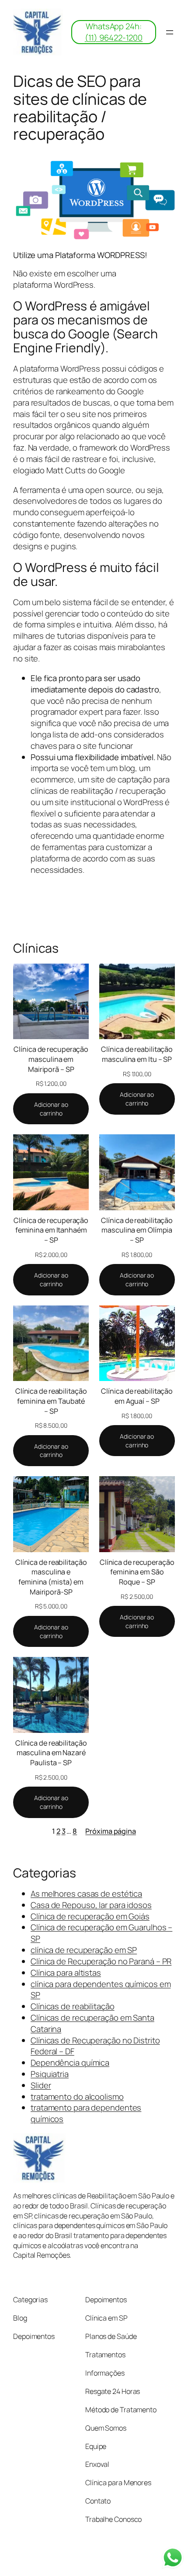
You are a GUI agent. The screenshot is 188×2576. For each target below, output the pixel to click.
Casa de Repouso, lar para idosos (91, 1905)
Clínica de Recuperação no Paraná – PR (101, 1961)
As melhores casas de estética (86, 1894)
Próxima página (111, 1831)
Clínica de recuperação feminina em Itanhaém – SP (51, 1230)
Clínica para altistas (66, 1973)
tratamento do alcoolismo (77, 2097)
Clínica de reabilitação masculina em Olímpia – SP (137, 1230)
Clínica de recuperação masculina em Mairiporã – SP (51, 1059)
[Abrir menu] (170, 32)
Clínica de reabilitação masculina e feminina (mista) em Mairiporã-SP (51, 1577)
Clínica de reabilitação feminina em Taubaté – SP (51, 1401)
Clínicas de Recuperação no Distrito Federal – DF (95, 2046)
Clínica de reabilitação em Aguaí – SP (137, 1396)
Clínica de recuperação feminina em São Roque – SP (137, 1572)
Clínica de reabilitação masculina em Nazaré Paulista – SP (51, 1753)
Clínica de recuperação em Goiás (90, 1916)
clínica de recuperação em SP (84, 1950)
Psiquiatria (50, 2074)
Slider (41, 2085)
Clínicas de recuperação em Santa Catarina (92, 2023)
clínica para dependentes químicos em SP (101, 1990)
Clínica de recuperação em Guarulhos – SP (101, 1933)
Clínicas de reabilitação (73, 2006)
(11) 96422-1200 (114, 38)
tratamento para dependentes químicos (86, 2113)
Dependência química (70, 2063)
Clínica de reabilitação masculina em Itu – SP (137, 1054)
